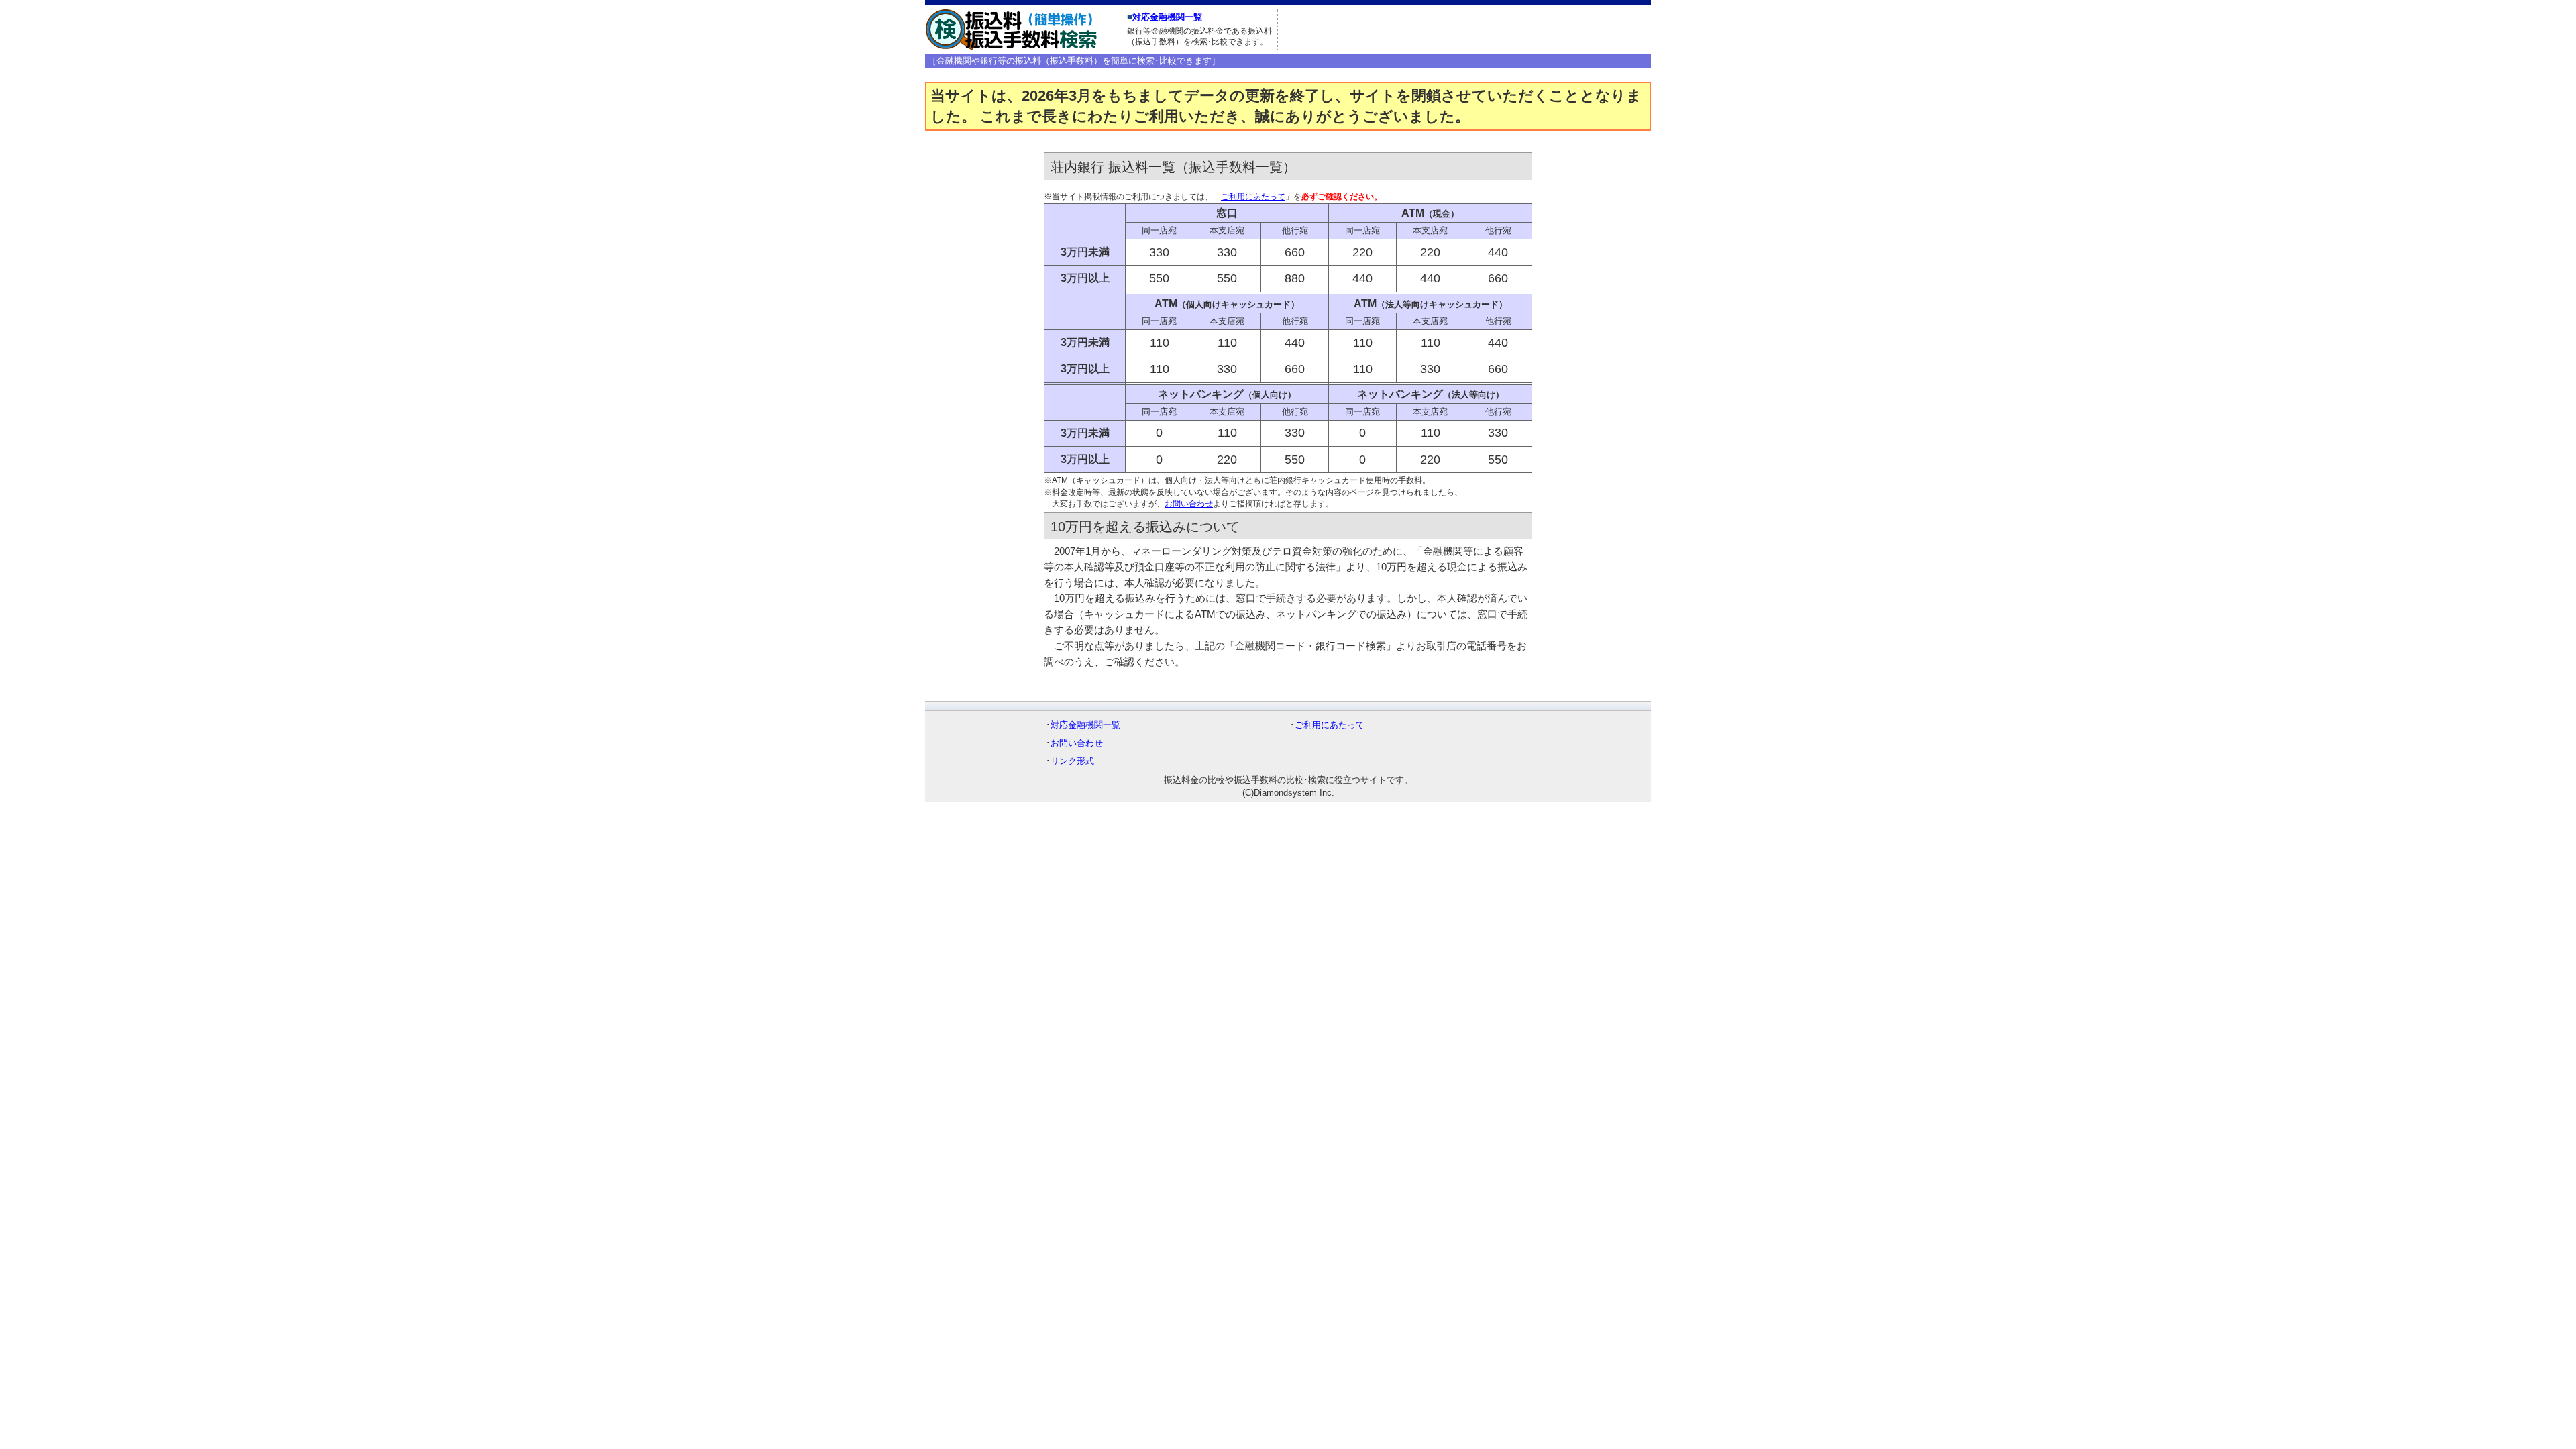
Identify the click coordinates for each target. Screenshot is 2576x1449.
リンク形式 (1072, 761)
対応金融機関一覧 (1167, 17)
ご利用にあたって (1253, 197)
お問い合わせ (1189, 504)
